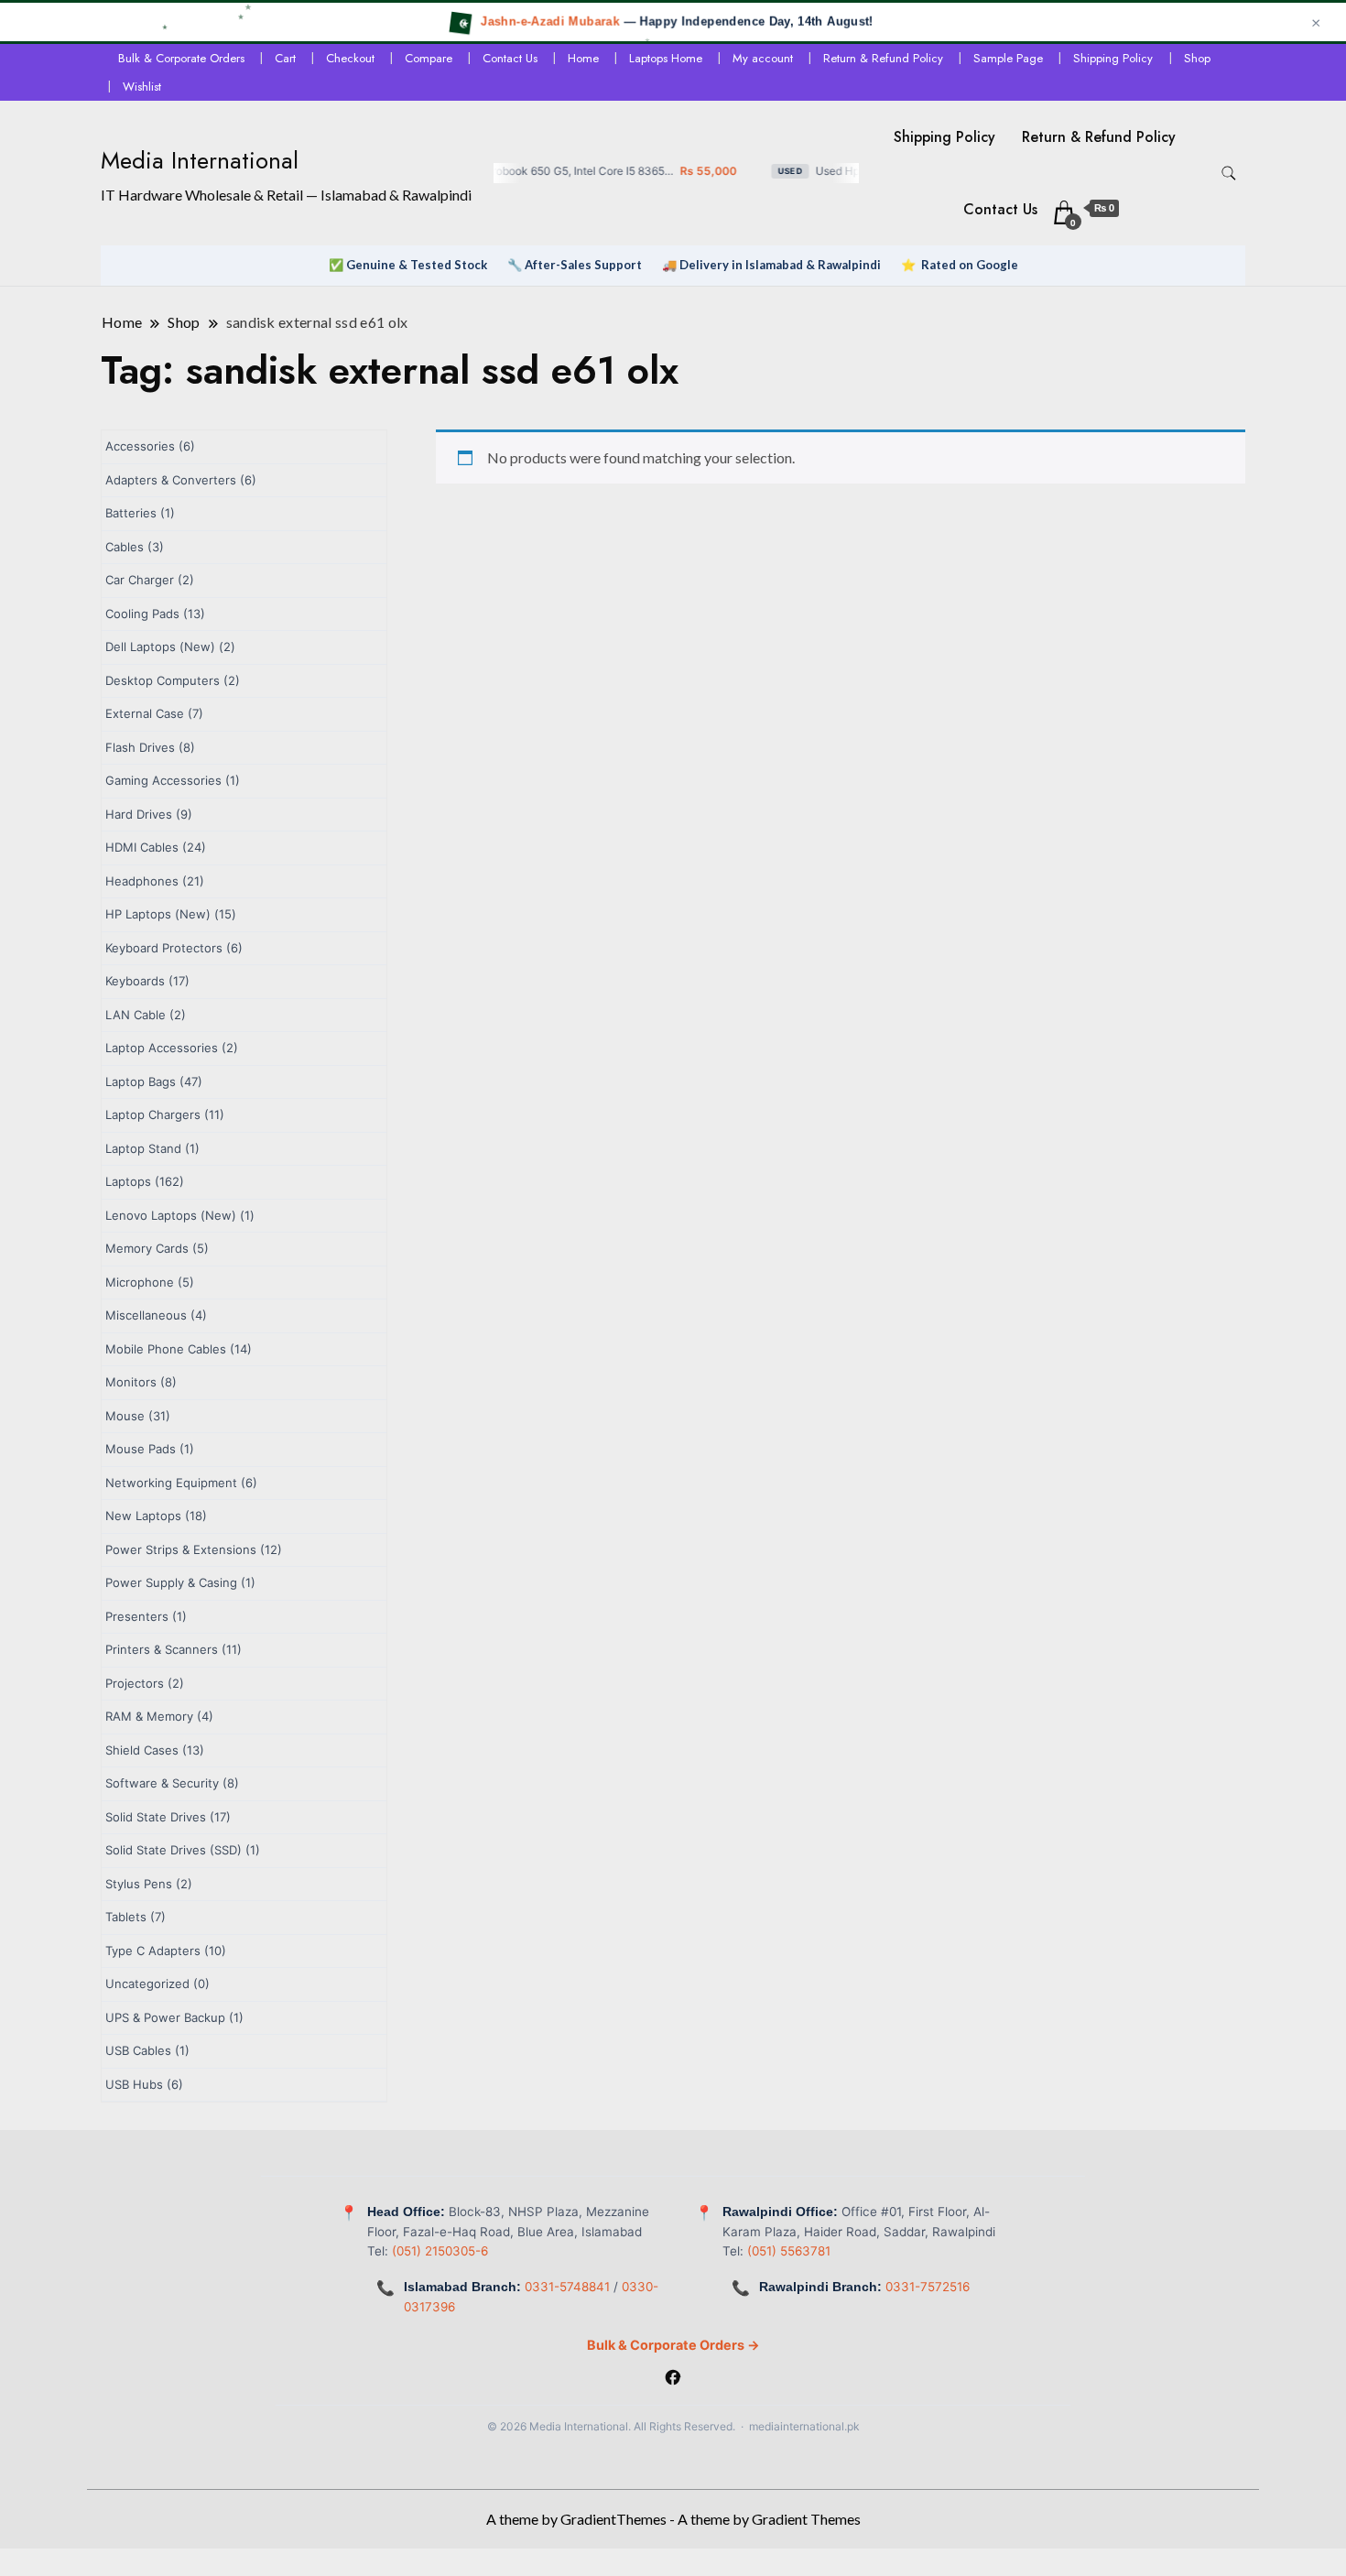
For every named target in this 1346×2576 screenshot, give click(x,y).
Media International (200, 160)
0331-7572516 (928, 2287)
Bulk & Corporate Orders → (673, 2345)
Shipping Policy (1113, 58)
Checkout (350, 58)
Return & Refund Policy (883, 58)
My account (763, 58)
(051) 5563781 (789, 2251)
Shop (1197, 58)
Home (583, 58)
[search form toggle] (1229, 174)
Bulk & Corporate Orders (181, 58)
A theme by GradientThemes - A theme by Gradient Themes (673, 2519)
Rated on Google (970, 265)
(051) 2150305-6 (440, 2251)
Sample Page (1008, 58)
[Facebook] (673, 2379)
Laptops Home (666, 58)
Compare (429, 58)
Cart (285, 58)
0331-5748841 (567, 2287)
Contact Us (510, 58)
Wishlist (142, 87)
